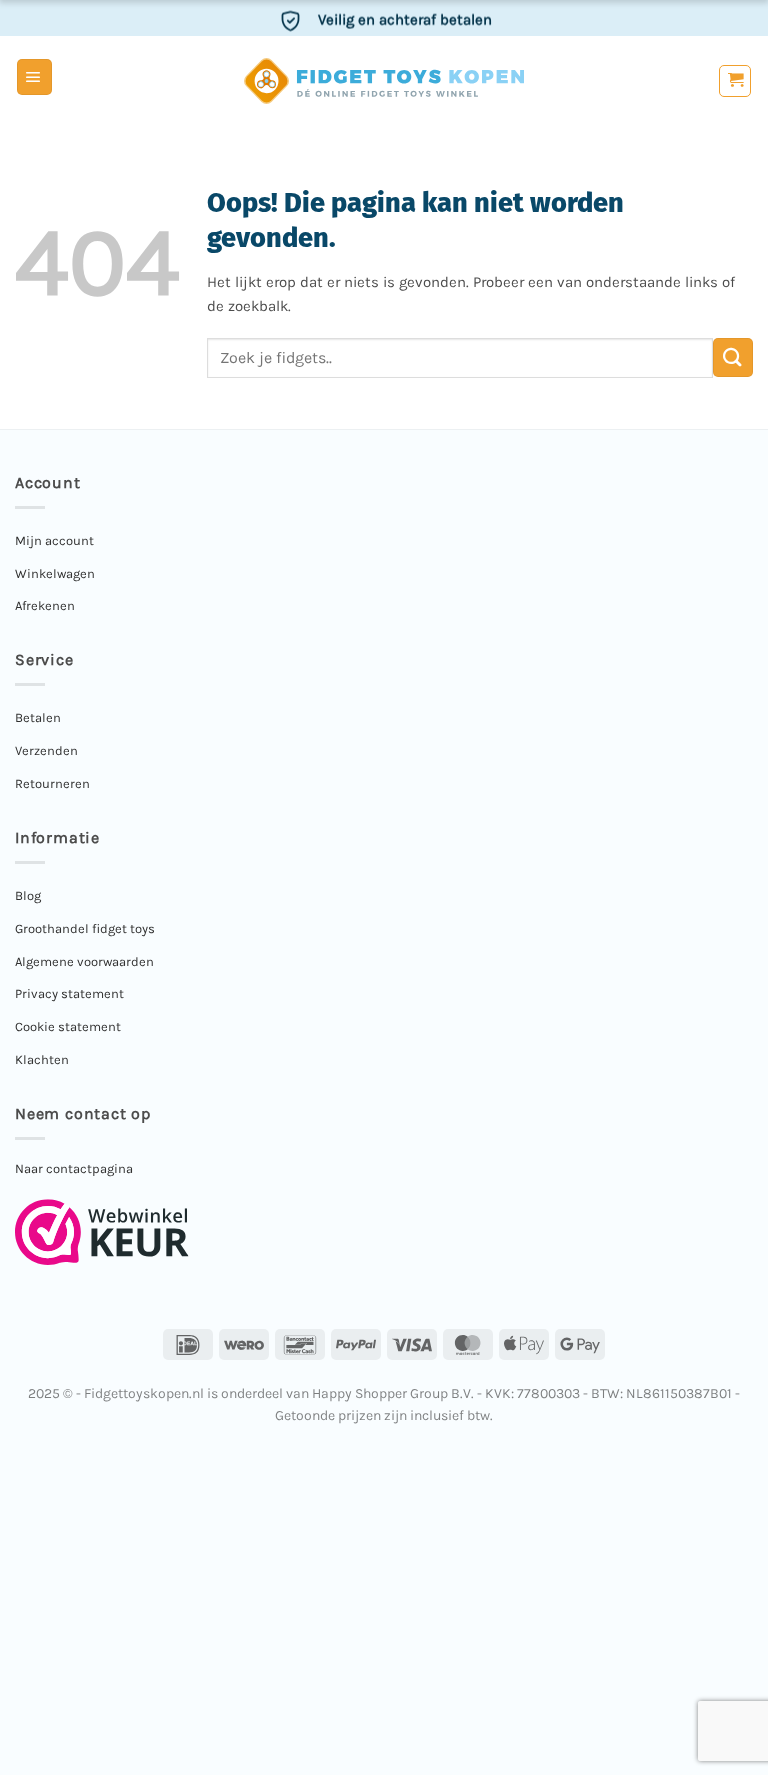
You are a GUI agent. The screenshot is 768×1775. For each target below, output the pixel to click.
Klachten (42, 1059)
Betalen (38, 717)
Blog (28, 895)
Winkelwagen (55, 573)
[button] (34, 77)
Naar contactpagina (74, 1168)
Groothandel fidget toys (85, 928)
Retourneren (52, 783)
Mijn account (54, 540)
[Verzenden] (733, 357)
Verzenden (46, 750)
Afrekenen (45, 605)
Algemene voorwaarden (84, 961)
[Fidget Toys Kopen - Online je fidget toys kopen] (384, 80)
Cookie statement (68, 1026)
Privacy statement (69, 993)
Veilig (405, 18)
